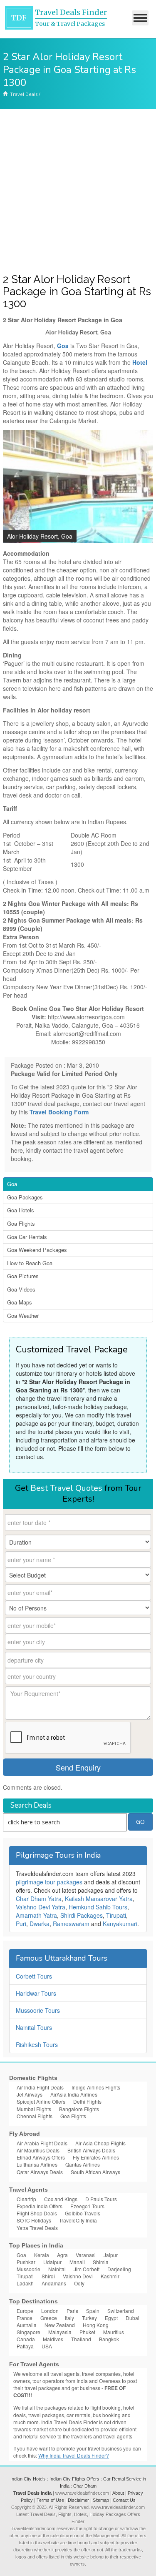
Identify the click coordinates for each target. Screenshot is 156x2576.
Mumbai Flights (34, 2109)
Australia (27, 2325)
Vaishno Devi (78, 2276)
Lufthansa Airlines (37, 2164)
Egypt (111, 2318)
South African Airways (95, 2172)
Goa (12, 1184)
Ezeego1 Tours (87, 2206)
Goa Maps (20, 1302)
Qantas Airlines (83, 2164)
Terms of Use (50, 2500)
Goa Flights (21, 1223)
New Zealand (60, 2325)
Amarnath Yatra (36, 1915)
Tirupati (116, 1915)
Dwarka (40, 1924)
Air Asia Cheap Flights (100, 2143)
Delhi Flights (87, 2101)
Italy (69, 2318)
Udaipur (52, 2262)
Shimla (101, 2262)
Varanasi (86, 2255)
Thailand (81, 2339)
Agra (62, 2255)
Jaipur (111, 2255)
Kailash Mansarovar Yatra (99, 1899)
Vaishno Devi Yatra (41, 1907)
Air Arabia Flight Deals (42, 2143)
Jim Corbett (87, 2269)
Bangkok (109, 2339)
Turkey (89, 2318)
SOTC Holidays (34, 2220)
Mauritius (114, 2332)
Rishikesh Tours (37, 2044)
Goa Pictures (23, 1276)
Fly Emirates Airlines (96, 2157)
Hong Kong (96, 2325)
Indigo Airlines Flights (96, 2087)
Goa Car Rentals (27, 1237)
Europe (25, 2311)
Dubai (132, 2318)
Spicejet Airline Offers (41, 2101)
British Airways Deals (91, 2150)
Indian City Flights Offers (74, 2479)
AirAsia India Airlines (74, 2094)
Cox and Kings (61, 2199)
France (25, 2318)
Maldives (53, 2339)
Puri (21, 1924)
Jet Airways (30, 2094)
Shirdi (48, 2276)
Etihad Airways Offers (41, 2157)
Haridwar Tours (36, 1993)
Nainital (57, 2269)
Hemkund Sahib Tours (98, 1907)
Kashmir (110, 2276)
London (50, 2311)
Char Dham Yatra (39, 1899)
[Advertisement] (78, 191)
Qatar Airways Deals (40, 2172)
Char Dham (85, 2486)
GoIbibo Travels (83, 2213)
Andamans (54, 2283)
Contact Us (124, 2500)
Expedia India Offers (40, 2206)
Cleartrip (26, 2199)
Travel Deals (24, 94)
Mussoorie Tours (38, 2010)
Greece (49, 2318)
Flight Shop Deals (37, 2213)
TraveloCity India (78, 2220)
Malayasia (60, 2332)
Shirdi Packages (82, 1915)
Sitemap (101, 2500)
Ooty (79, 2283)
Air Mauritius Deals (38, 2150)
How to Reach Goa (30, 1263)
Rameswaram (71, 1924)
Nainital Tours (34, 2027)
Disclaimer (78, 2500)
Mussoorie (28, 2269)
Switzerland (121, 2311)
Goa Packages (25, 1197)
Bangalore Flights (79, 2109)
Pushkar (26, 2262)
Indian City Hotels (28, 2479)
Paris (72, 2311)
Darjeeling (119, 2269)
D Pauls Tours (101, 2199)
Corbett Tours (34, 1976)
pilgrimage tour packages (49, 1882)
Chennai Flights (35, 2116)
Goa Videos (21, 1289)
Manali (77, 2262)
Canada (26, 2339)
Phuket (87, 2332)
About (118, 2493)
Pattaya (25, 2346)
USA (47, 2346)
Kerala (42, 2255)
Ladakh (25, 2283)
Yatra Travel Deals (37, 2228)
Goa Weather (23, 1316)
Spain (93, 2311)
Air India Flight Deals (40, 2087)
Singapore (28, 2332)
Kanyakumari (120, 1924)
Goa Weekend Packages (37, 1250)
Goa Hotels (21, 1210)
